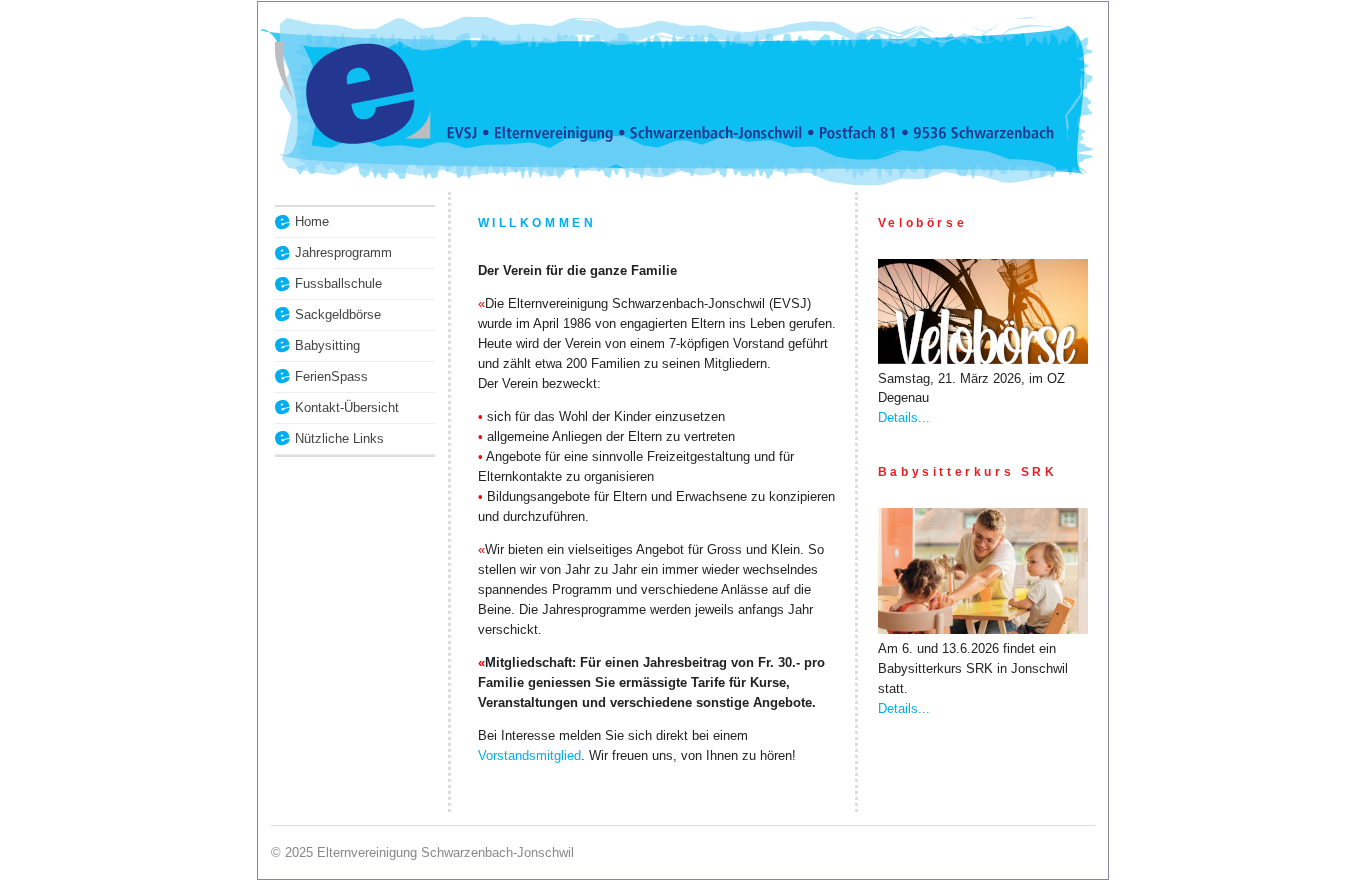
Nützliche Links (339, 438)
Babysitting (327, 345)
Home (312, 221)
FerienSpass (331, 376)
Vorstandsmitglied (529, 755)
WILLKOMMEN (537, 223)
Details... (904, 417)
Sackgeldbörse (338, 314)
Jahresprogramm (343, 252)
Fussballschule (338, 283)
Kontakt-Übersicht (347, 407)
